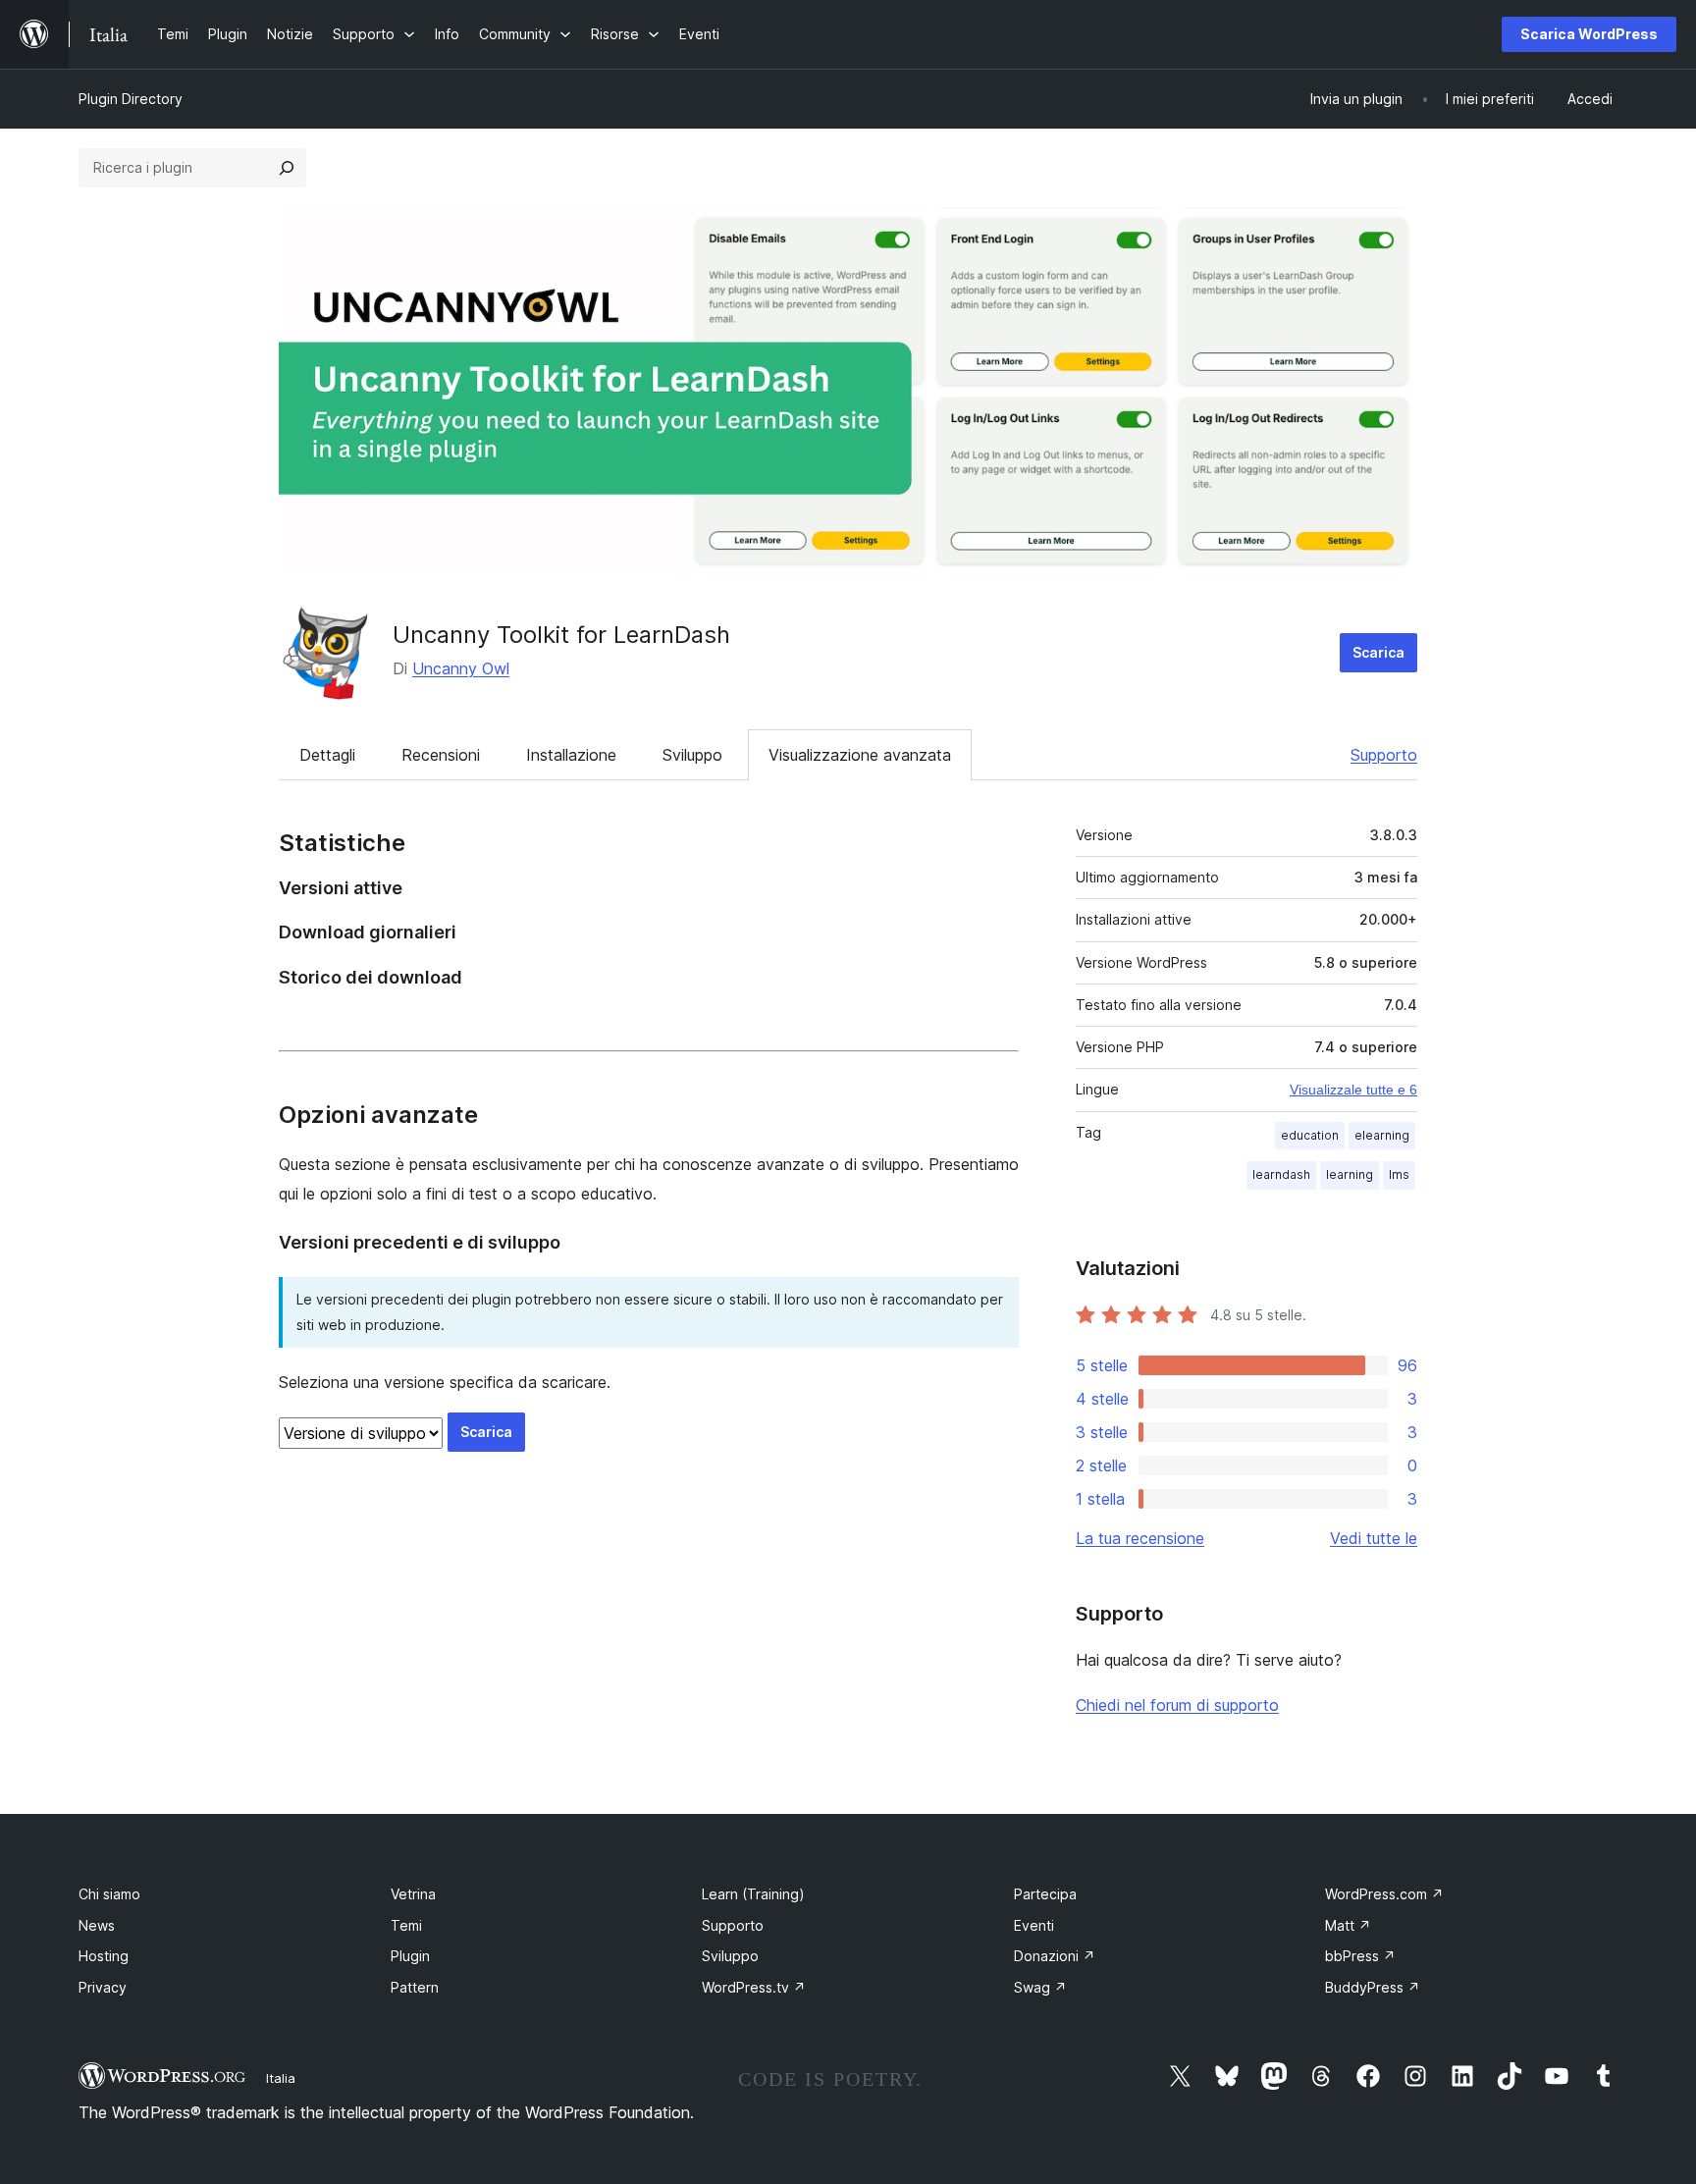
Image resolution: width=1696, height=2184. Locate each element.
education (1310, 1135)
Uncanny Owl (461, 668)
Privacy (103, 1987)
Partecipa (1045, 1894)
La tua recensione (1140, 1538)
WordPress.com (1384, 1894)
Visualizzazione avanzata (860, 755)
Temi (406, 1925)
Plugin (410, 1956)
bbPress (1360, 1956)
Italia (281, 2078)
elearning (1382, 1135)
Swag (1040, 1987)
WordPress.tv (754, 1987)
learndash (1281, 1174)
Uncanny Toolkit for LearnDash (561, 635)
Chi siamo (109, 1894)
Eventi (1034, 1925)
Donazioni (1055, 1956)
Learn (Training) (753, 1894)
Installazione (571, 755)
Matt (1348, 1925)
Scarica (1378, 652)
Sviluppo (692, 755)
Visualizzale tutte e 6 (1353, 1090)
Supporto (1384, 755)
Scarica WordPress (1589, 34)
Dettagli (327, 755)
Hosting (104, 1956)
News (97, 1925)
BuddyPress (1373, 1987)
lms (1399, 1174)
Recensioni (441, 755)
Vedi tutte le (1374, 1538)
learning (1350, 1174)
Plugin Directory (131, 99)
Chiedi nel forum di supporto (1177, 1705)
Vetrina (413, 1894)
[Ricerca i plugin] (287, 168)
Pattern (415, 1987)
